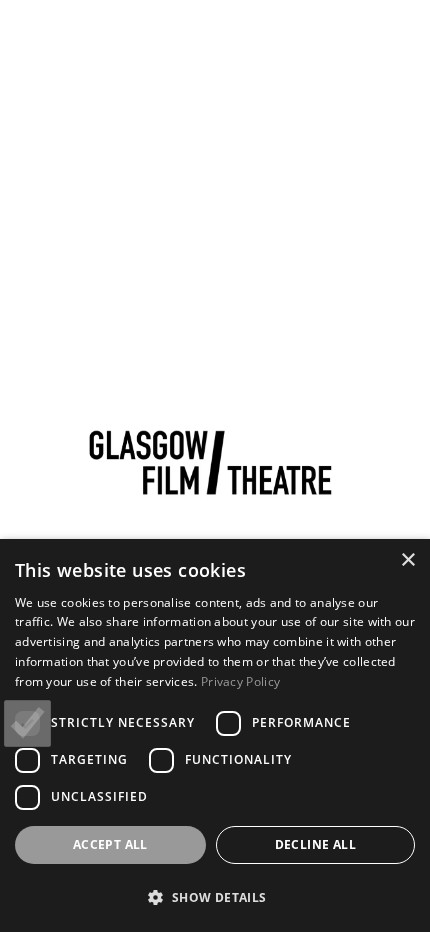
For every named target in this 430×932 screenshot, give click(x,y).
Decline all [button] (315, 844)
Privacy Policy (240, 681)
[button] (215, 897)
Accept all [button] (110, 844)
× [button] (407, 560)
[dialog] (215, 735)
